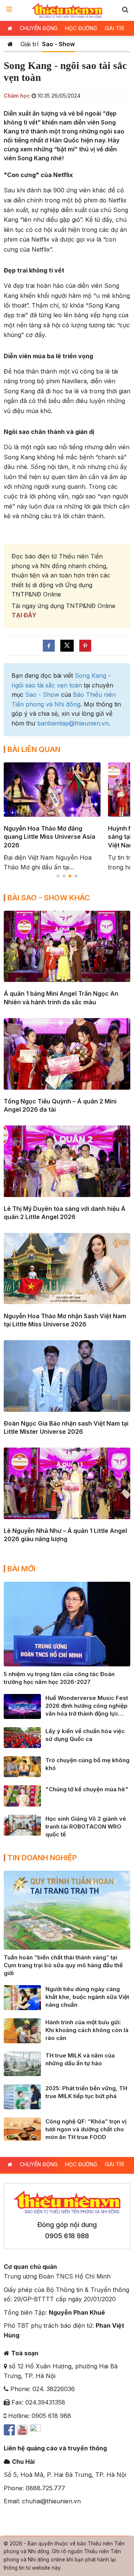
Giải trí (114, 28)
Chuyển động (39, 28)
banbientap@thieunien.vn (73, 723)
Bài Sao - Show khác (49, 898)
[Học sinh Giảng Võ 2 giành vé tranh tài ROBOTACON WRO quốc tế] (22, 1824)
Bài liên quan (34, 749)
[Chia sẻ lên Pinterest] (85, 646)
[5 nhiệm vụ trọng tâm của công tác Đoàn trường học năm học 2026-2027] (67, 1624)
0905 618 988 (67, 2236)
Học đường (81, 28)
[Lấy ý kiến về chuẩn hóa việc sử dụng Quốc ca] (22, 1737)
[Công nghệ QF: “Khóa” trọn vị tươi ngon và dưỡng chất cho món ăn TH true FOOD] (22, 2128)
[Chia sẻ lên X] (67, 646)
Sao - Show (58, 44)
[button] (125, 10)
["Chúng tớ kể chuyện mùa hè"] (22, 1795)
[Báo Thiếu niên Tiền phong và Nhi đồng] (67, 10)
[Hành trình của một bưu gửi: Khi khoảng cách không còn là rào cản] (22, 2030)
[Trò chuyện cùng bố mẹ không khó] (22, 1766)
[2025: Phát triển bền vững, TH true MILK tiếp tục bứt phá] (22, 2096)
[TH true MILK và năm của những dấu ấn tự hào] (22, 2063)
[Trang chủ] (10, 44)
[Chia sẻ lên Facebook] (49, 646)
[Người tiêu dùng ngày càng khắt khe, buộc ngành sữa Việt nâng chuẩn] (22, 1997)
